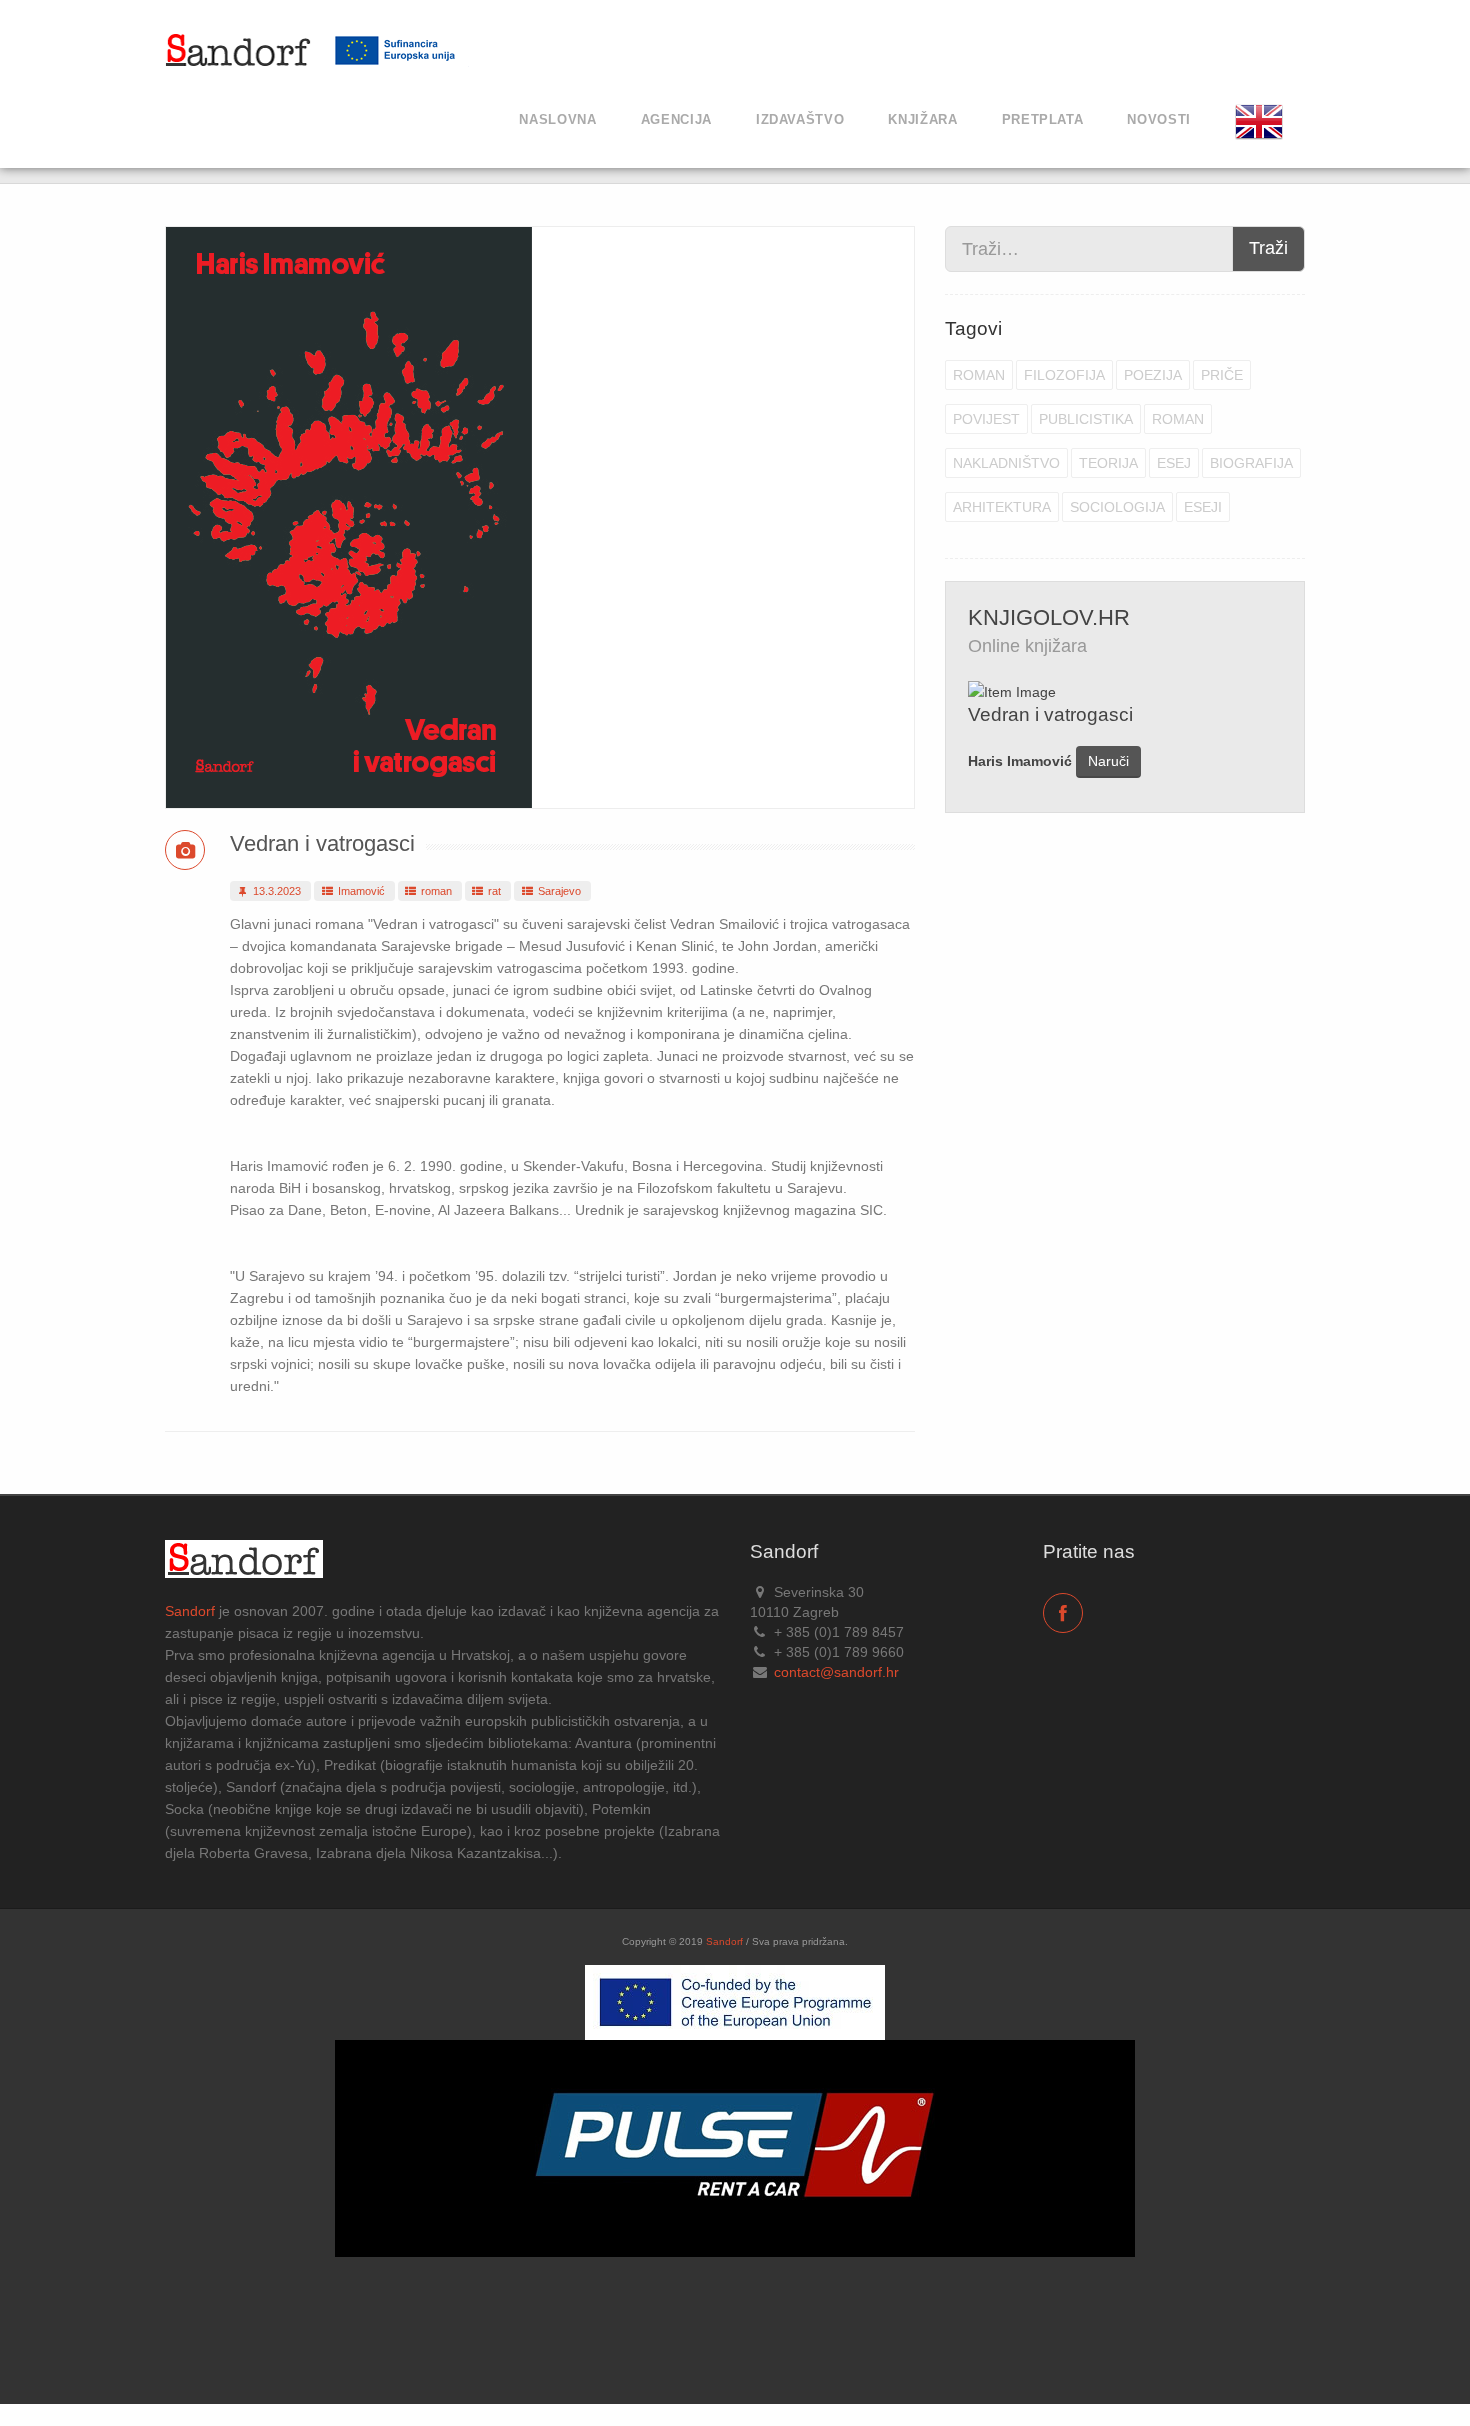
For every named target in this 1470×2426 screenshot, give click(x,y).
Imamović (360, 891)
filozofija (1064, 375)
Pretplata (1043, 119)
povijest (986, 419)
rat (493, 891)
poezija (1153, 375)
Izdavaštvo (800, 119)
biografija (1251, 463)
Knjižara (922, 119)
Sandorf (190, 1611)
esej (1174, 463)
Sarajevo (558, 891)
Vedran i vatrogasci (322, 843)
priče (1222, 375)
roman (435, 891)
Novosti (1159, 119)
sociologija (1117, 507)
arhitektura (1002, 507)
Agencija (676, 119)
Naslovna (557, 119)
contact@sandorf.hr (836, 1672)
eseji (1203, 507)
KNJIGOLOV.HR (1049, 617)
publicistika (1086, 419)
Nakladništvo (1006, 463)
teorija (1108, 463)
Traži (1268, 248)
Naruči (1108, 761)
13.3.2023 (275, 891)
